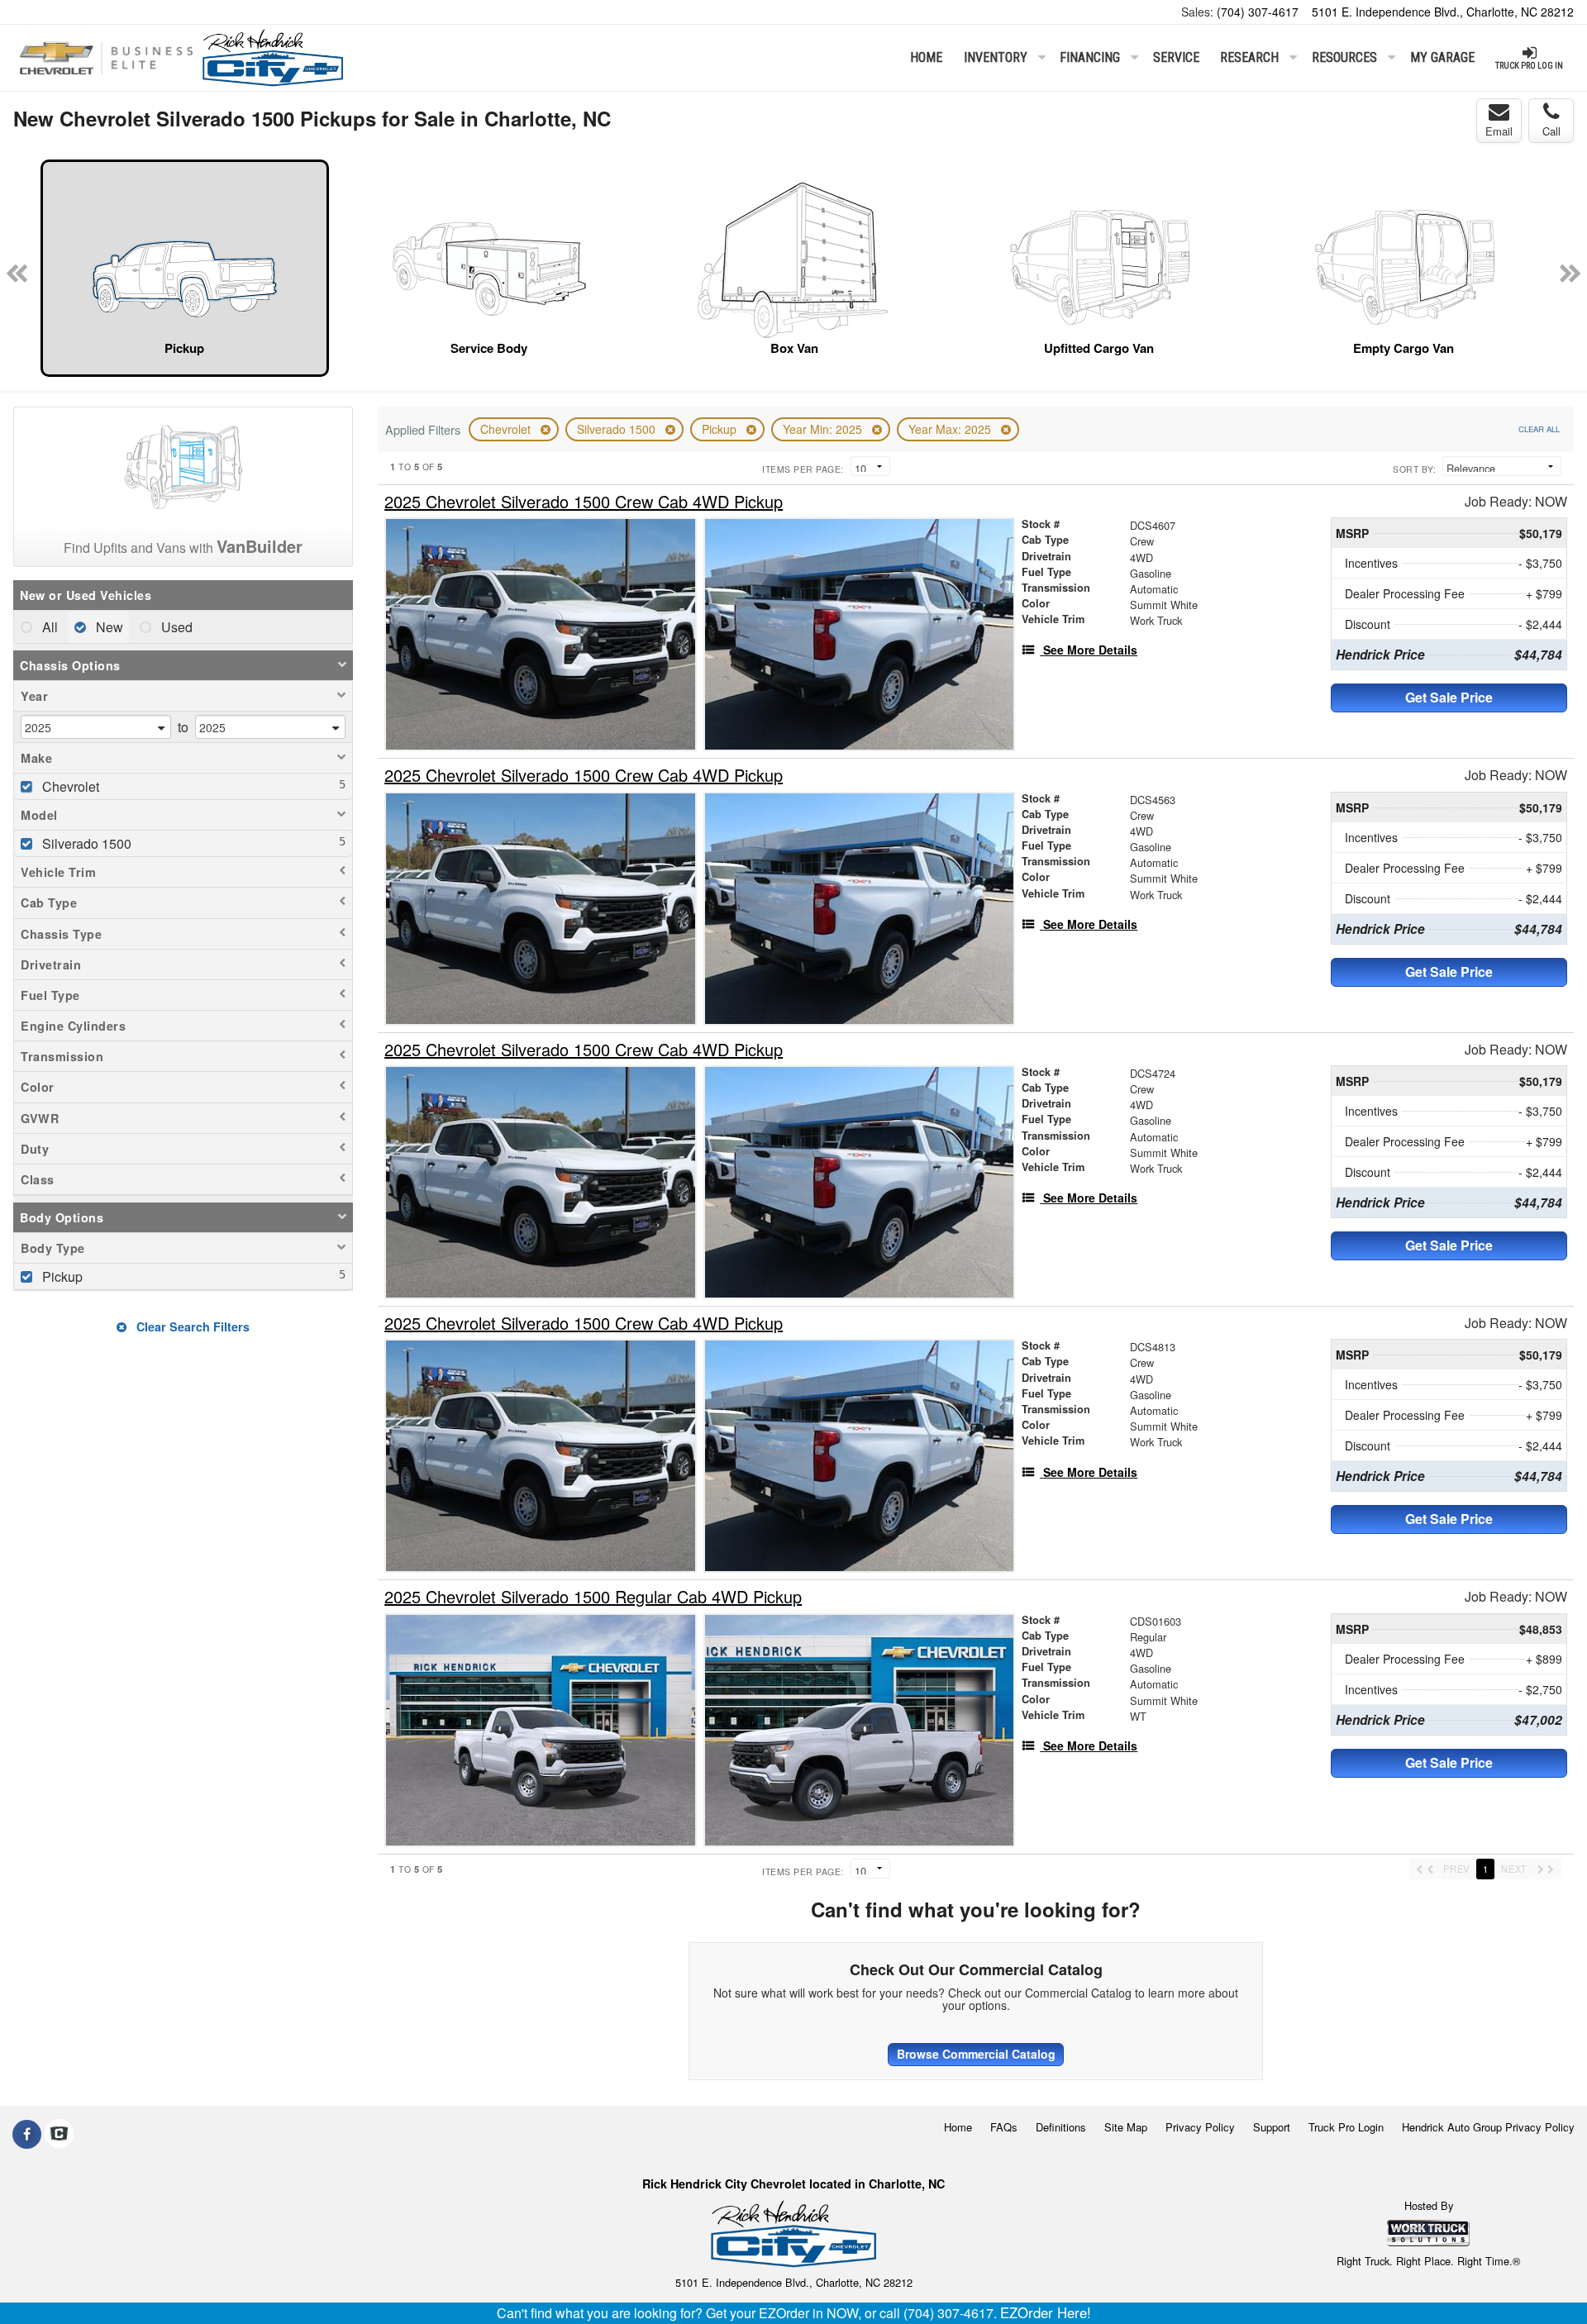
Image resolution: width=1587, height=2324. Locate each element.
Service (1176, 57)
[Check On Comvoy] (59, 2134)
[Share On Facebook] (27, 2134)
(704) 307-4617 (1258, 12)
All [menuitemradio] (48, 627)
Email (1499, 131)
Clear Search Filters (191, 1326)
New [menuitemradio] (108, 627)
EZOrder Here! (1046, 2312)
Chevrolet (507, 429)
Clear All (1539, 429)
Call (1551, 131)
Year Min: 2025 (824, 429)
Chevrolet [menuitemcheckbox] (69, 786)
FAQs (1004, 2127)
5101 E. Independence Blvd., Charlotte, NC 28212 (1443, 12)
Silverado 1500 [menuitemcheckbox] (85, 843)
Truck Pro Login (1346, 2127)
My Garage (1442, 57)
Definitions (1061, 2127)
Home (926, 57)
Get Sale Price (1449, 697)
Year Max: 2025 (951, 429)
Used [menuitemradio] (175, 627)
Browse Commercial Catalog (976, 2054)
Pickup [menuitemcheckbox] (61, 1276)
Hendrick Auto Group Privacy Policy (1488, 2127)
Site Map (1126, 2127)
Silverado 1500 (618, 429)
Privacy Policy (1200, 2127)
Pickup (721, 429)
